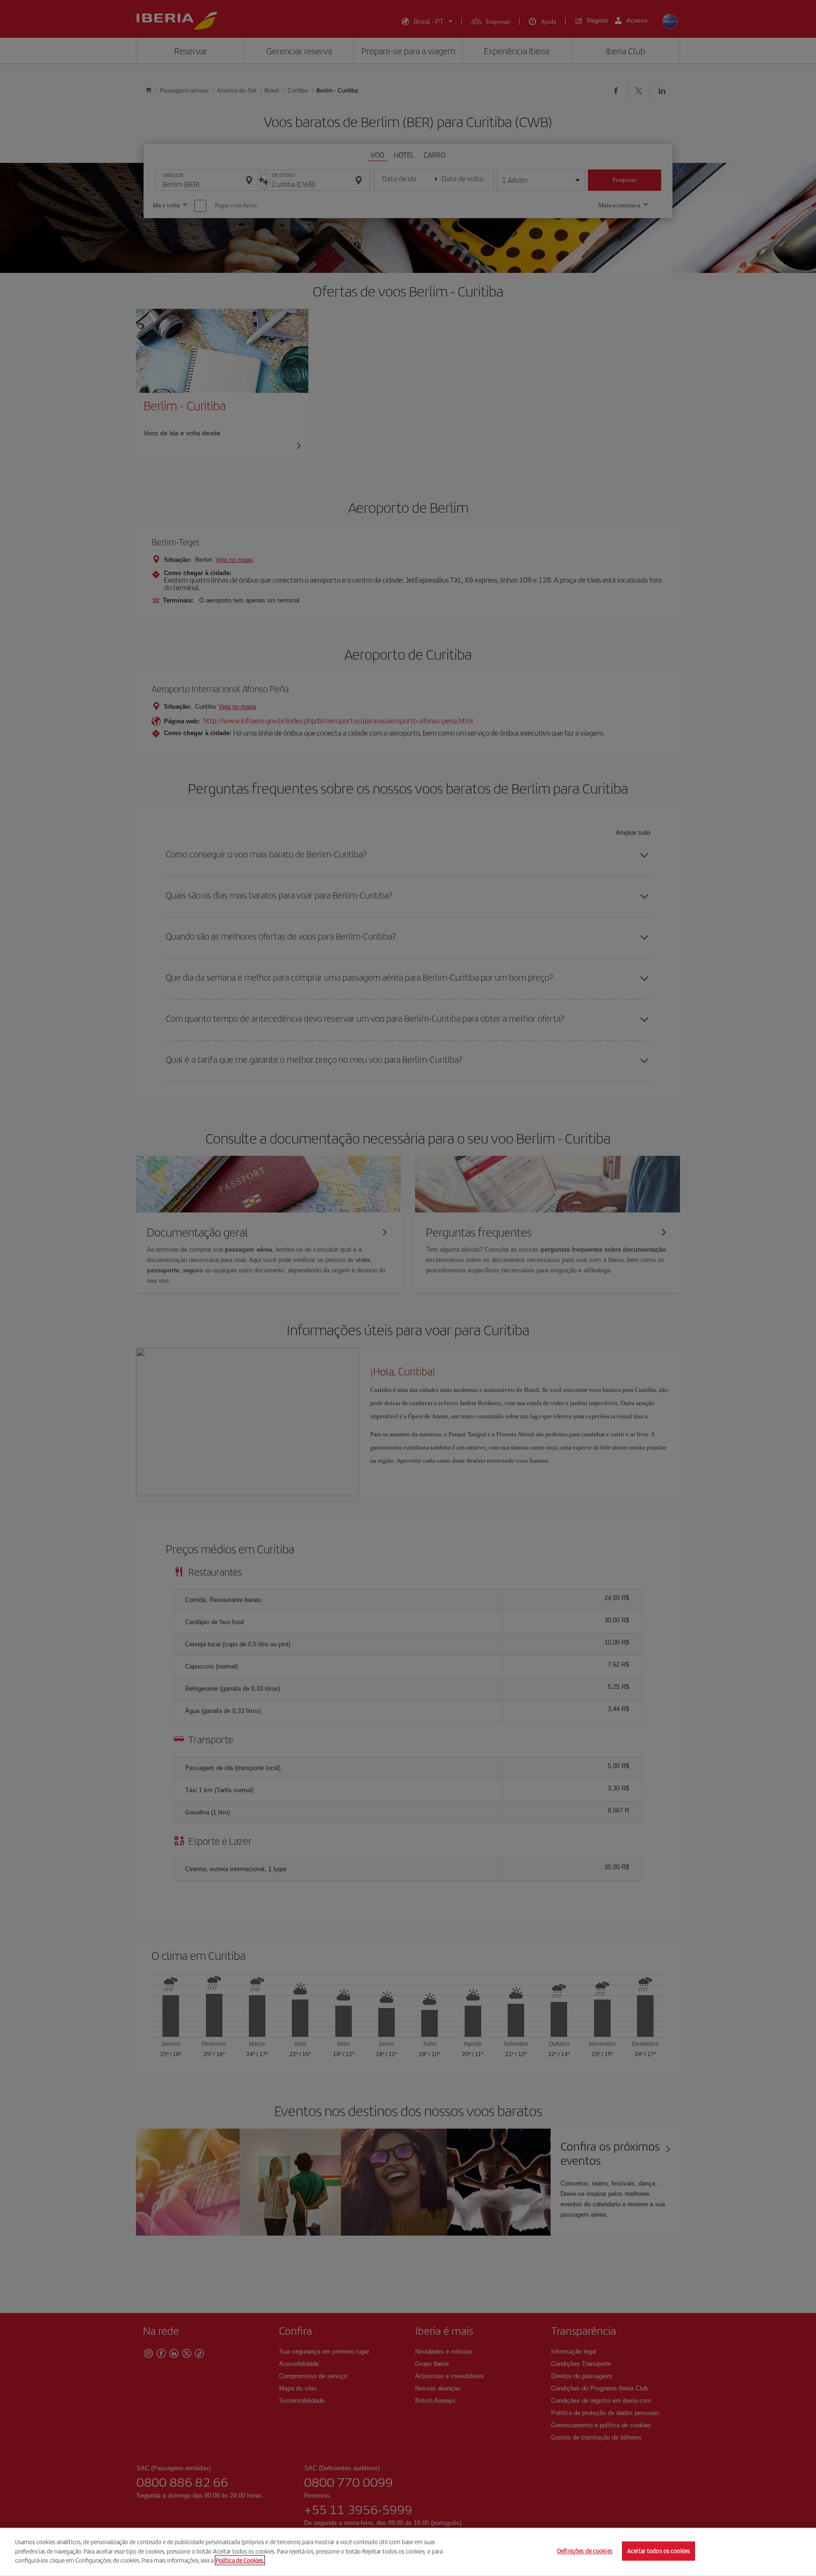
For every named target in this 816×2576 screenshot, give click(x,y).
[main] (408, 2552)
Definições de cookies (585, 2551)
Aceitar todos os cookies (659, 2551)
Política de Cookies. (240, 2560)
